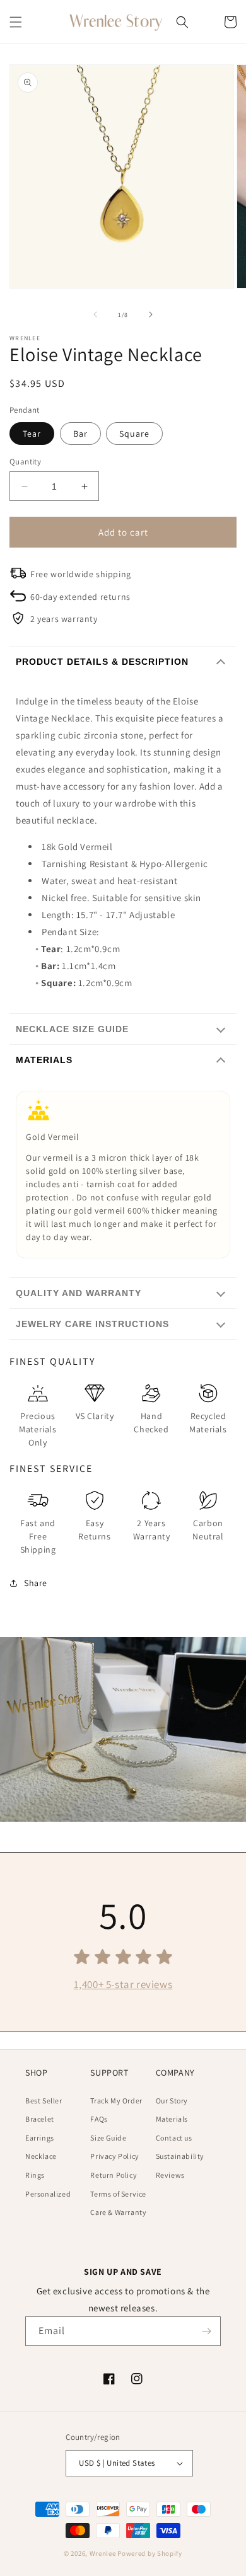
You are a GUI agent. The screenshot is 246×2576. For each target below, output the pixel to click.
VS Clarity (95, 1416)
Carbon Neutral (208, 1530)
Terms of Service (118, 2194)
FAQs (99, 2119)
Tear (32, 434)
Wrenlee (103, 2553)
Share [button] (36, 1583)
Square (134, 434)
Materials (44, 1060)
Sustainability (180, 2156)
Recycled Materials (208, 1423)
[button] (16, 22)
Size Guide (108, 2138)
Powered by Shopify (150, 2553)
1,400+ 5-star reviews (123, 1984)
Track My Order (116, 2101)
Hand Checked (151, 1423)
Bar (80, 434)
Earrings (40, 2138)
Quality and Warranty (79, 1293)
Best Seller (44, 2101)
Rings (35, 2175)
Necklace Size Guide (72, 1029)
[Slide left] (95, 314)
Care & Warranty (118, 2212)
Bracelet (40, 2119)
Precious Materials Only (38, 1429)
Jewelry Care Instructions (92, 1324)
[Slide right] (151, 314)
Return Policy (114, 2175)
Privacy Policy (114, 2156)
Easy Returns (94, 1530)
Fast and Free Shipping (38, 1536)
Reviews (170, 2175)
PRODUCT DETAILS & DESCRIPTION (102, 662)
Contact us (174, 2138)
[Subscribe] (206, 2331)
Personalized (48, 2194)
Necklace (41, 2156)
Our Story (172, 2101)
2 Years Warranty (152, 1530)
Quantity (25, 462)
